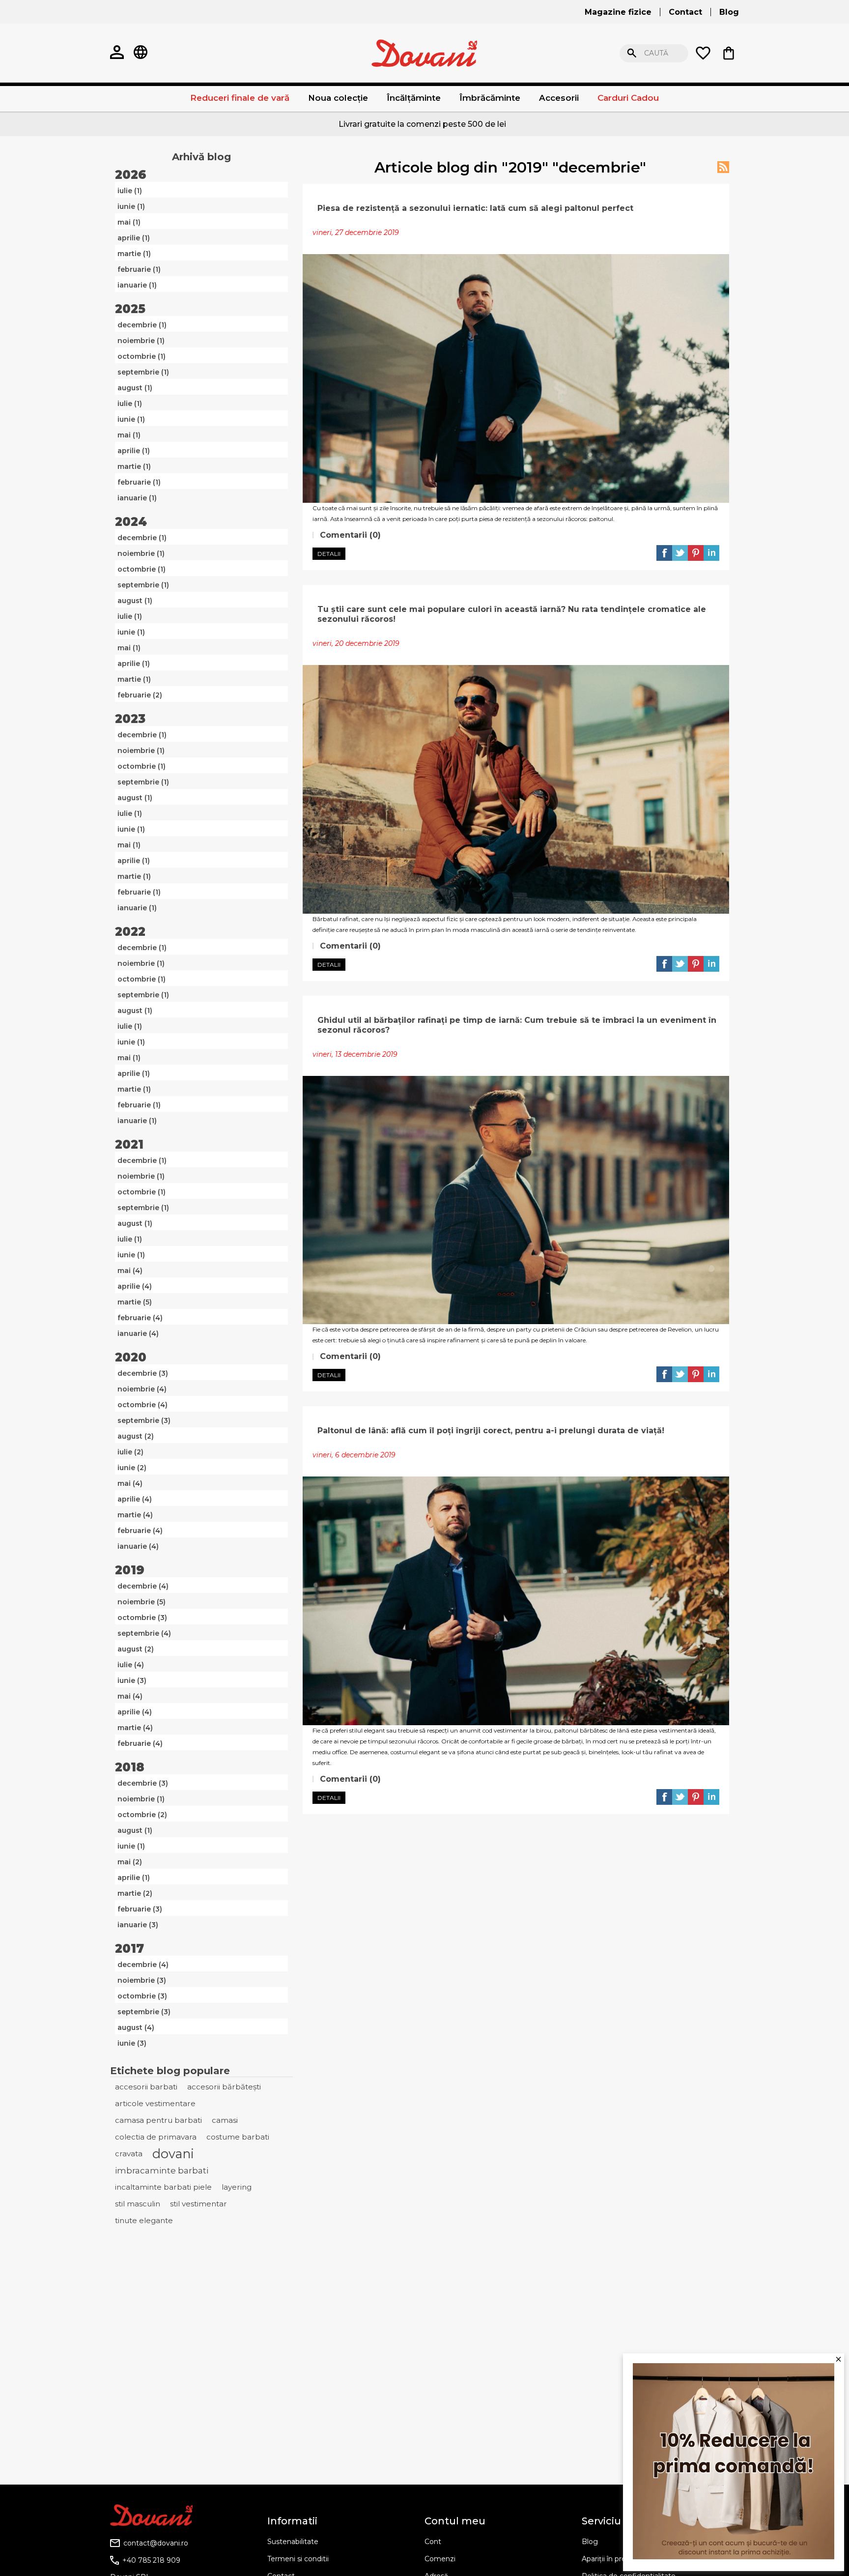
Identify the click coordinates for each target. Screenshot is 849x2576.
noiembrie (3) (142, 1980)
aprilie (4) (135, 1286)
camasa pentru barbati (158, 2120)
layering (237, 2187)
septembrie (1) (143, 372)
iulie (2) (130, 1452)
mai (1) (129, 222)
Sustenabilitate (293, 2542)
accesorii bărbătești (224, 2087)
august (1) (135, 388)
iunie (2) (132, 1468)
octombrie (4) (142, 1405)
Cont (433, 2542)
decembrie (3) (143, 1373)
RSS (723, 167)
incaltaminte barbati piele (163, 2187)
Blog (590, 2542)
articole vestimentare (155, 2103)
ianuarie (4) (138, 1333)
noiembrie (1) (141, 341)
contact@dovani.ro (156, 2543)
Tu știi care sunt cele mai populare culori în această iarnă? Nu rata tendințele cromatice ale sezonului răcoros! (512, 614)
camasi (225, 2120)
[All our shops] (141, 53)
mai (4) (130, 1271)
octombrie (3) (142, 1618)
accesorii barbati (146, 2087)
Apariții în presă (608, 2559)
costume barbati (238, 2137)
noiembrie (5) (141, 1602)
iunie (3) (132, 1680)
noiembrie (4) (142, 1389)
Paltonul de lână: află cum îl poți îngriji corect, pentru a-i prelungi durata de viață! (491, 1431)
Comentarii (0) (349, 535)
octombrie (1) (141, 356)
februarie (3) (140, 1909)
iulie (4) (131, 1665)
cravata (129, 2154)
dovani (173, 2154)
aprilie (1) (134, 238)
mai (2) (130, 1862)
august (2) (136, 1436)
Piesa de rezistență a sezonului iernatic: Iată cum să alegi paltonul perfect (475, 208)
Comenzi (440, 2559)
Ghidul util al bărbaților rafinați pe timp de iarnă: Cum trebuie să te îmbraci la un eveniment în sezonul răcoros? (517, 1025)
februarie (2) (140, 695)
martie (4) (135, 1515)
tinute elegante (144, 2220)
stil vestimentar (198, 2204)
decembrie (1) (142, 325)
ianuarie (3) (138, 1925)
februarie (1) (139, 269)
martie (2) (135, 1893)
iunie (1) (131, 206)
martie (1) (134, 254)
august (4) (136, 2027)
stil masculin (138, 2204)
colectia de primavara (156, 2137)
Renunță (812, 53)
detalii (329, 554)
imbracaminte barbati (162, 2171)
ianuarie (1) (137, 285)
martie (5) (135, 1302)
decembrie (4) (143, 1586)
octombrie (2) (142, 1815)
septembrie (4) (144, 1633)
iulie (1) (130, 191)
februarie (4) (140, 1318)
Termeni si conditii (298, 2559)
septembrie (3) (144, 1420)
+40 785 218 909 (151, 2560)
